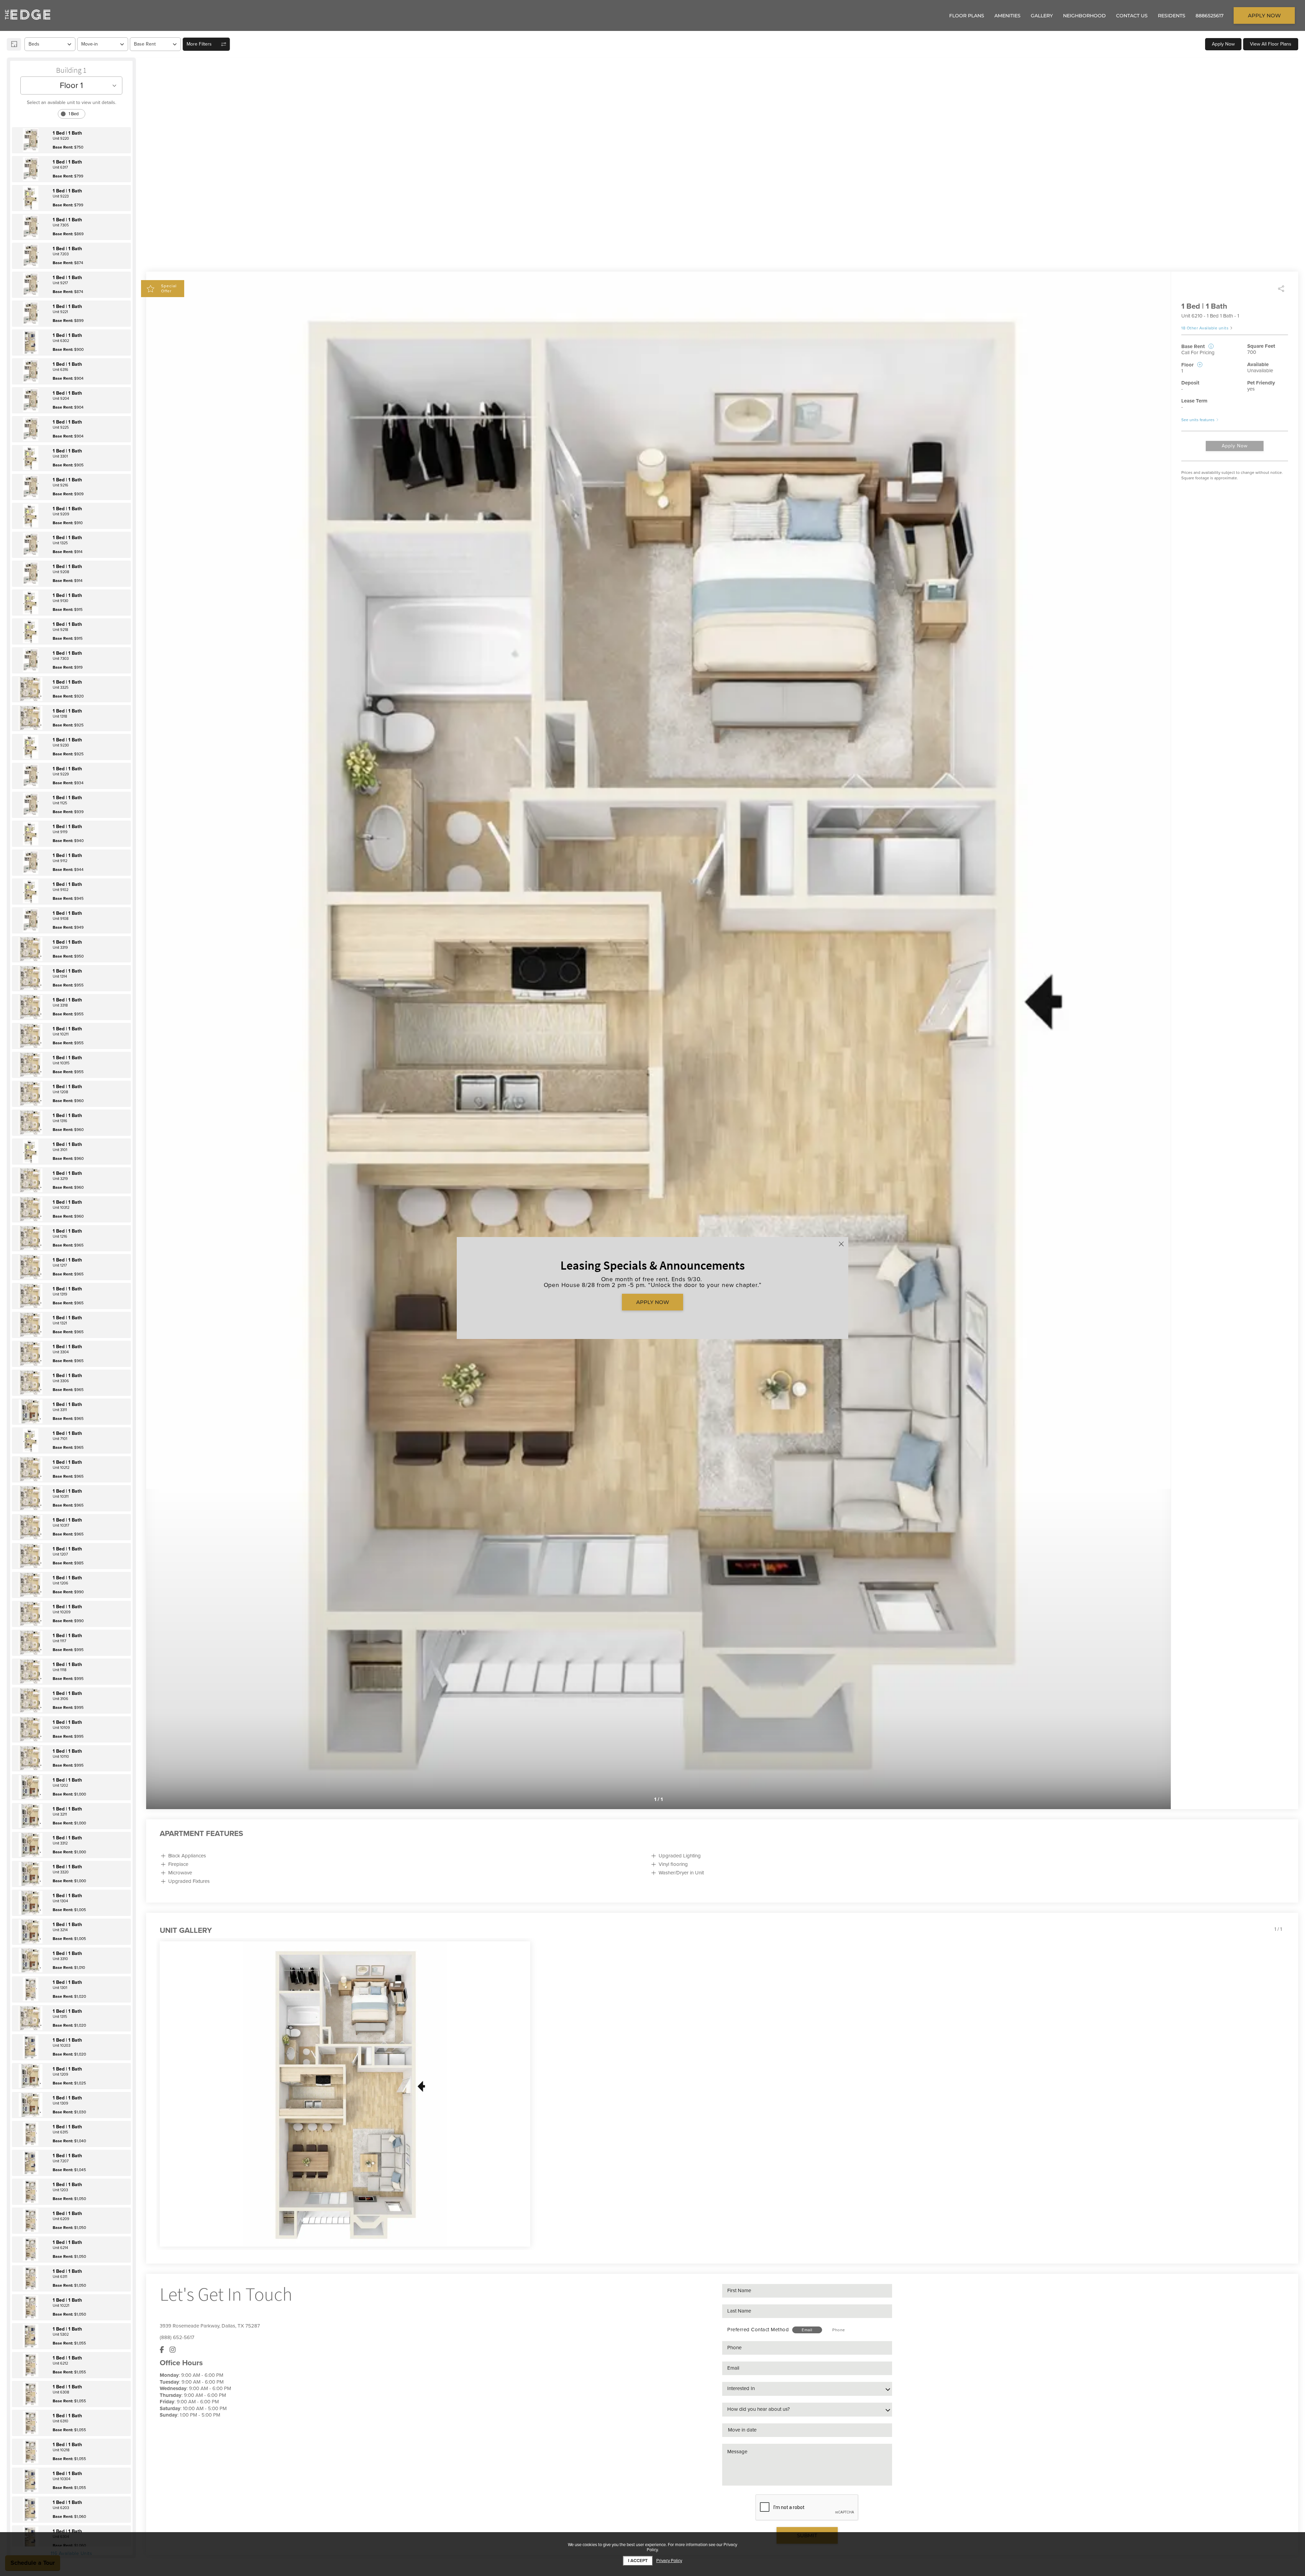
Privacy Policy (669, 2561)
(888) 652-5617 (177, 2337)
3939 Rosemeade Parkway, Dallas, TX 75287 (210, 2326)
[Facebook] (162, 2350)
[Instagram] (173, 2350)
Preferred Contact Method (758, 2330)
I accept (638, 2561)
